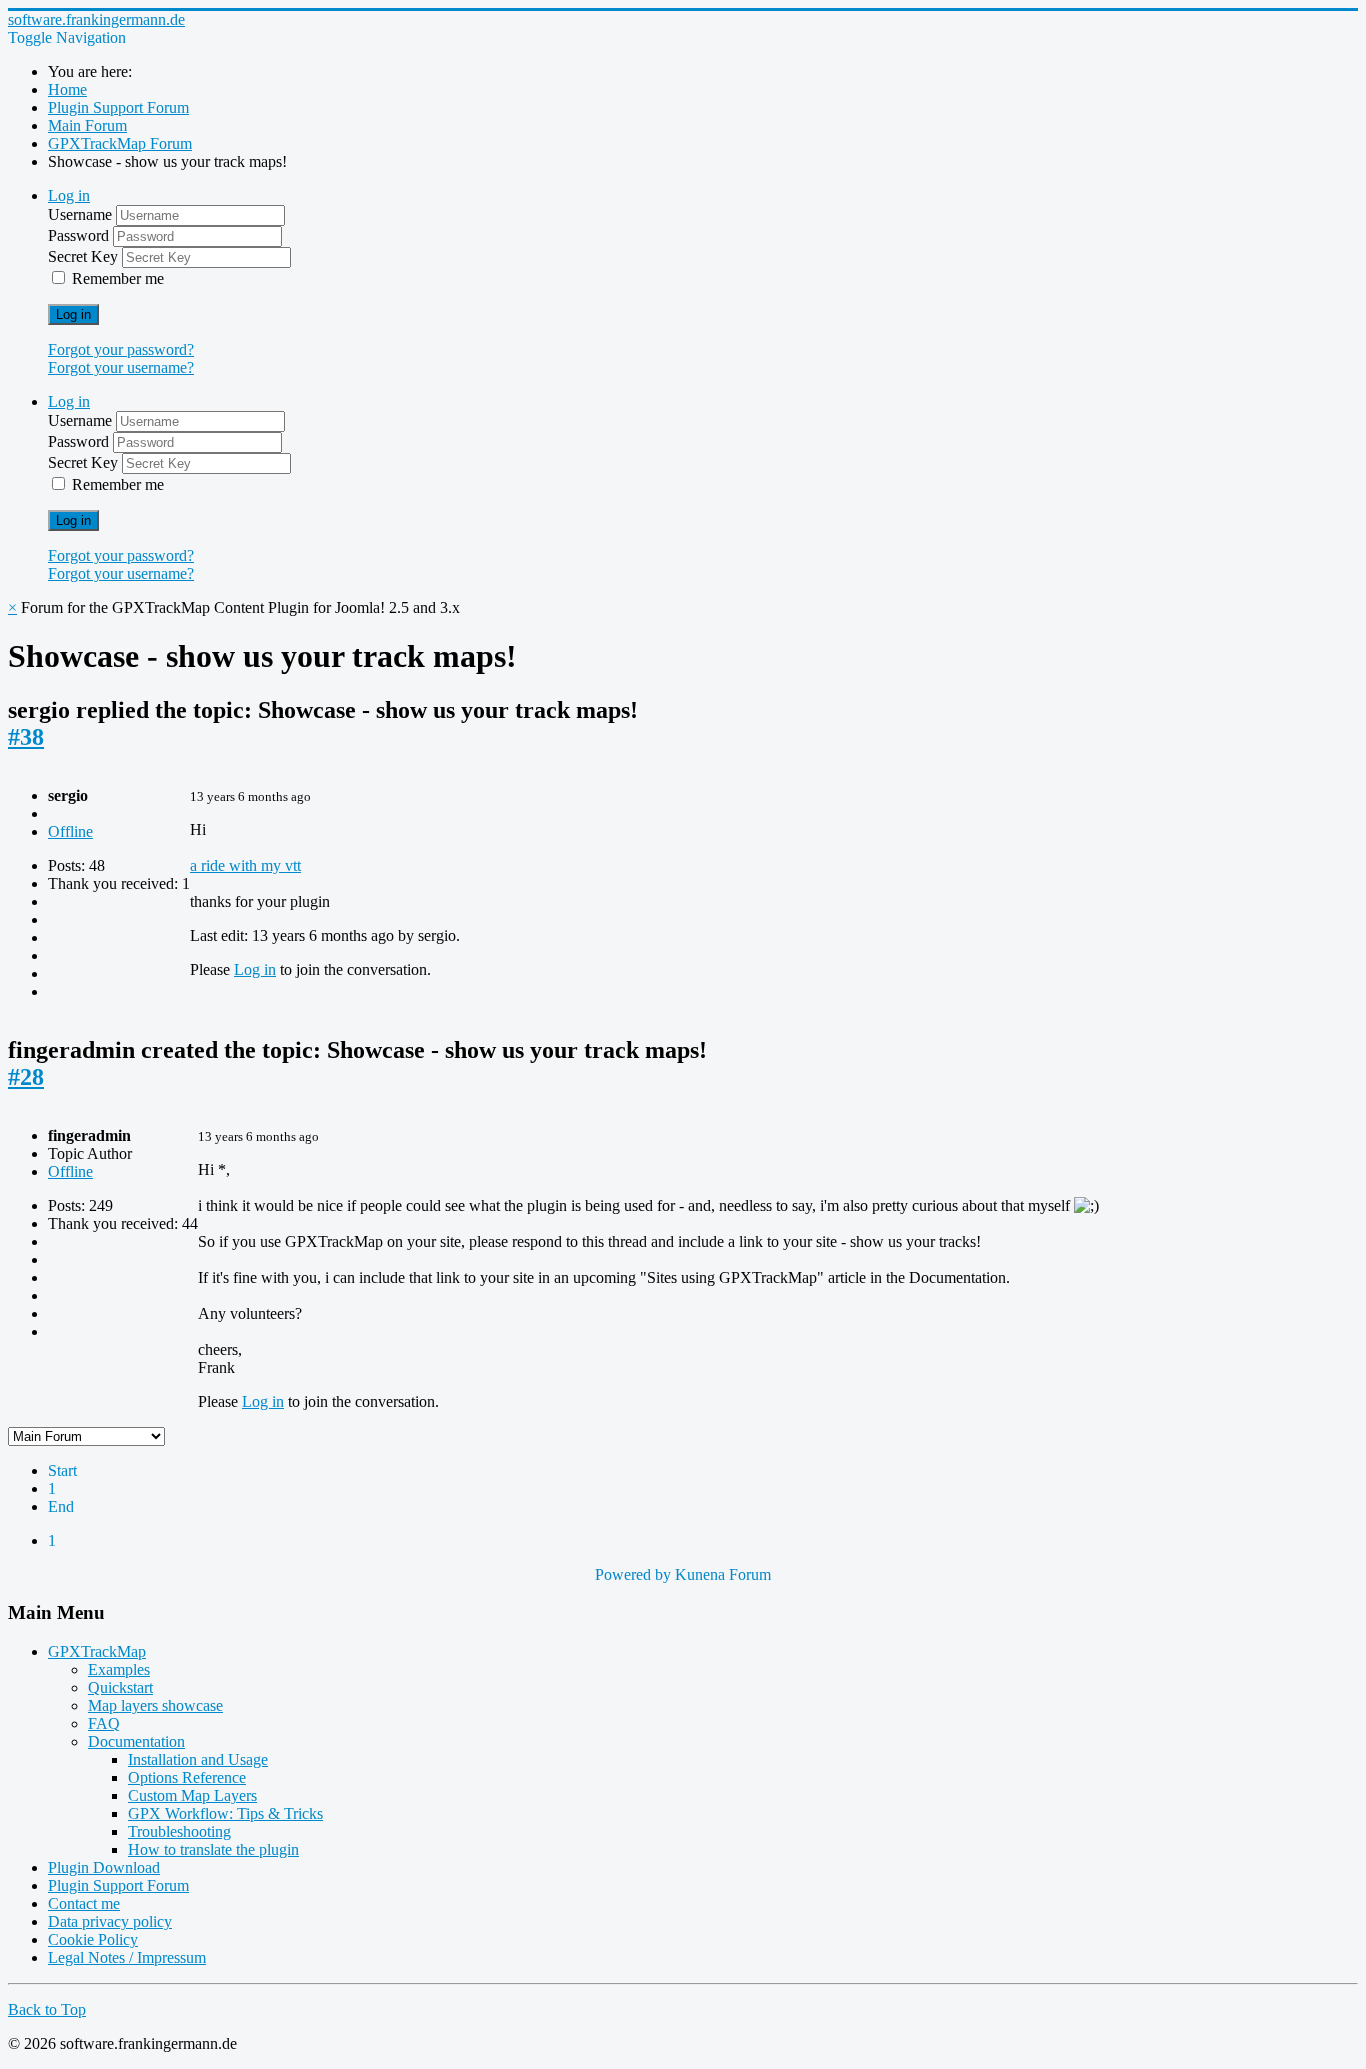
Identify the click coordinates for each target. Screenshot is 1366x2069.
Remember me (118, 278)
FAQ (104, 1723)
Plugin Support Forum (118, 1885)
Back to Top (47, 2009)
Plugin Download (104, 1867)
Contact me (84, 1903)
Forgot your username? (121, 367)
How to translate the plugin (213, 1849)
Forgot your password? (121, 349)
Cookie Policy (93, 1939)
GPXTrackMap (97, 1651)
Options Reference (187, 1777)
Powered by (633, 1574)
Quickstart (120, 1687)
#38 (26, 737)
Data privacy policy (110, 1921)
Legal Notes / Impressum (127, 1957)
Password (80, 235)
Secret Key (85, 256)
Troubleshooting (179, 1831)
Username (82, 214)
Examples (119, 1669)
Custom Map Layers (192, 1795)
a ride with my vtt (245, 865)
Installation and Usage (198, 1759)
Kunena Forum (723, 1574)
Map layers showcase (155, 1705)
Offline (70, 831)
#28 (26, 1077)
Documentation (136, 1741)
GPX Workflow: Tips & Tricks (225, 1813)
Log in (73, 314)
